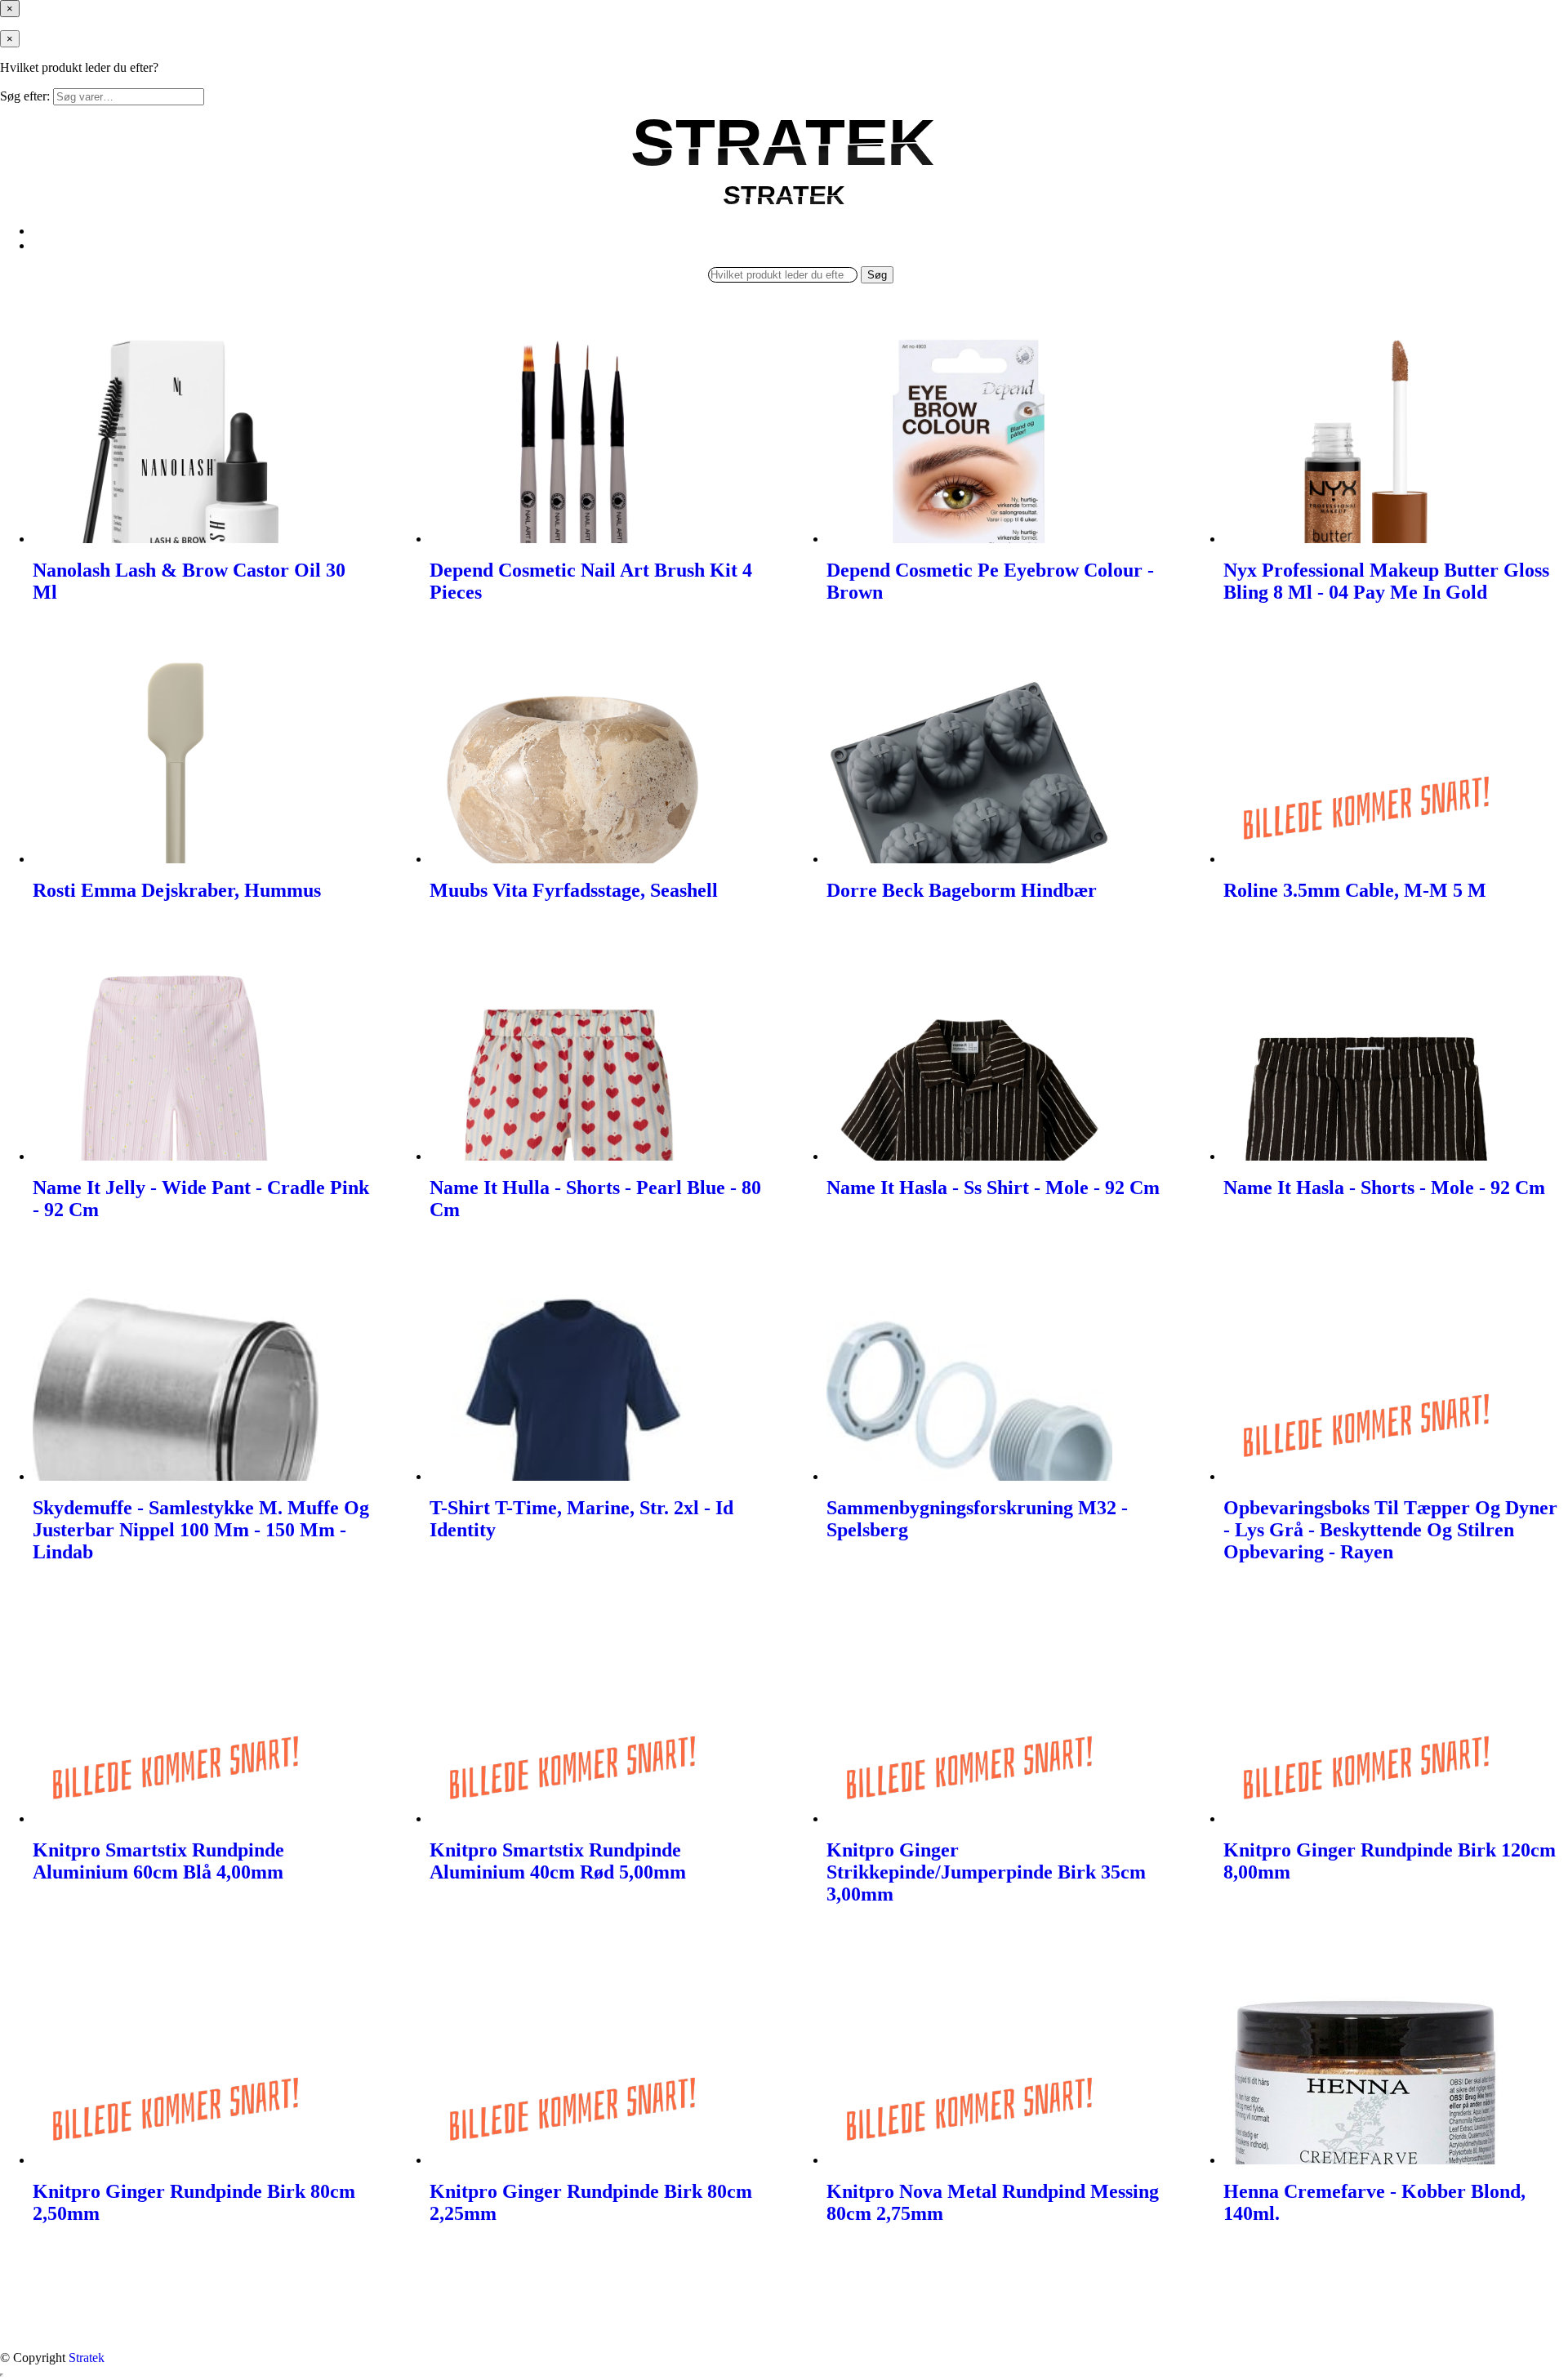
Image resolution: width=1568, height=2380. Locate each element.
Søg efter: (25, 96)
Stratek (87, 2358)
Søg (877, 275)
